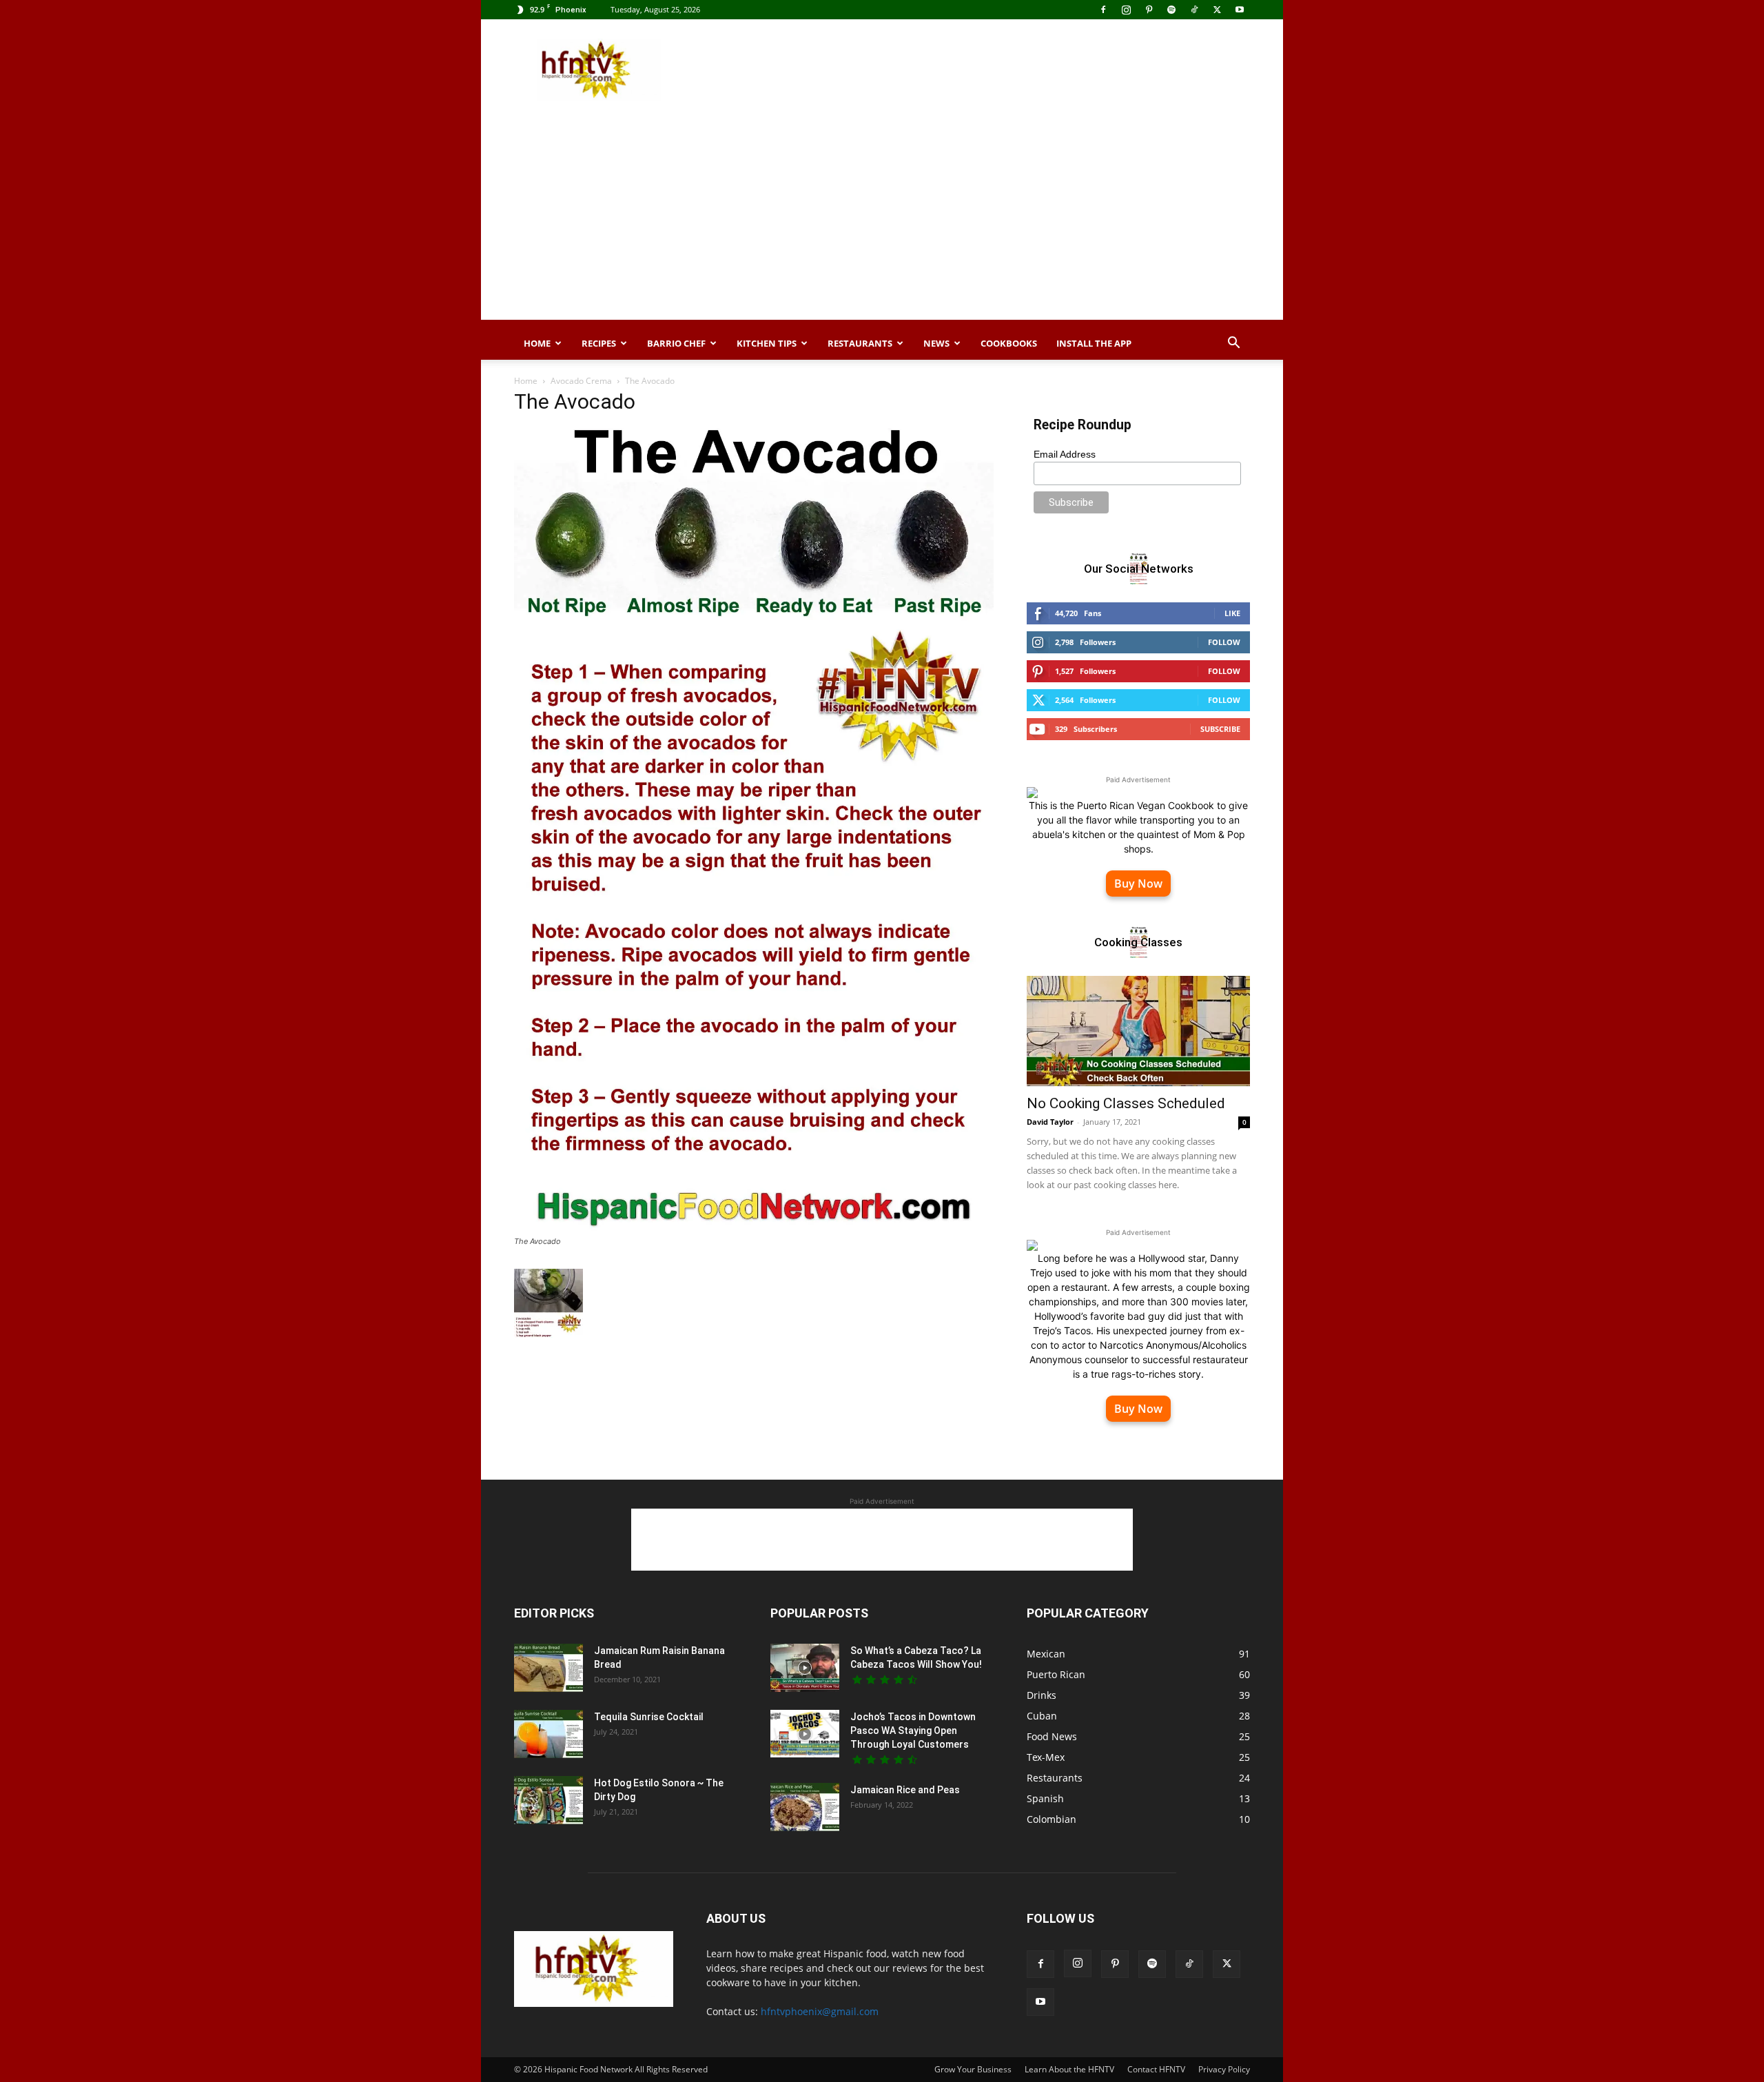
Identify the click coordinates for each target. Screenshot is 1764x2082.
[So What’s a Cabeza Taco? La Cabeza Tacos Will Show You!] (805, 1668)
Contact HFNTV (1156, 2069)
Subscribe (1220, 729)
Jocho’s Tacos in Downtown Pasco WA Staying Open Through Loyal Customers (913, 1731)
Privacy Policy (1224, 2069)
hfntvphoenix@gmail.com (820, 2011)
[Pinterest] (1149, 10)
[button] (1233, 344)
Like (1232, 613)
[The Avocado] (754, 1228)
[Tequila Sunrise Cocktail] (548, 1734)
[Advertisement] (999, 70)
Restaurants (860, 343)
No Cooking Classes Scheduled (1126, 1103)
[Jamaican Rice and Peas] (805, 1807)
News (936, 343)
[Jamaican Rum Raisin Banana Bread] (548, 1668)
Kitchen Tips (767, 343)
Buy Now (1138, 884)
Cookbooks (1009, 343)
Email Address (1065, 454)
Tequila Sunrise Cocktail (649, 1717)
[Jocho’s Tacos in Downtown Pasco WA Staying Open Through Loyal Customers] (805, 1734)
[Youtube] (1240, 10)
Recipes (599, 343)
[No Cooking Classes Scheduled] (1138, 1031)
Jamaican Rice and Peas (905, 1790)
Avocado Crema (581, 381)
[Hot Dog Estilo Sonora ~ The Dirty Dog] (548, 1800)
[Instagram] (1126, 10)
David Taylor (1050, 1122)
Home (537, 343)
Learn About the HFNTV (1069, 2069)
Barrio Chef (676, 343)
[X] (1217, 10)
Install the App (1094, 343)
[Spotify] (1171, 10)
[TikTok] (1194, 10)
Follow (1224, 642)
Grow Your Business (973, 2069)
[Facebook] (1103, 10)
